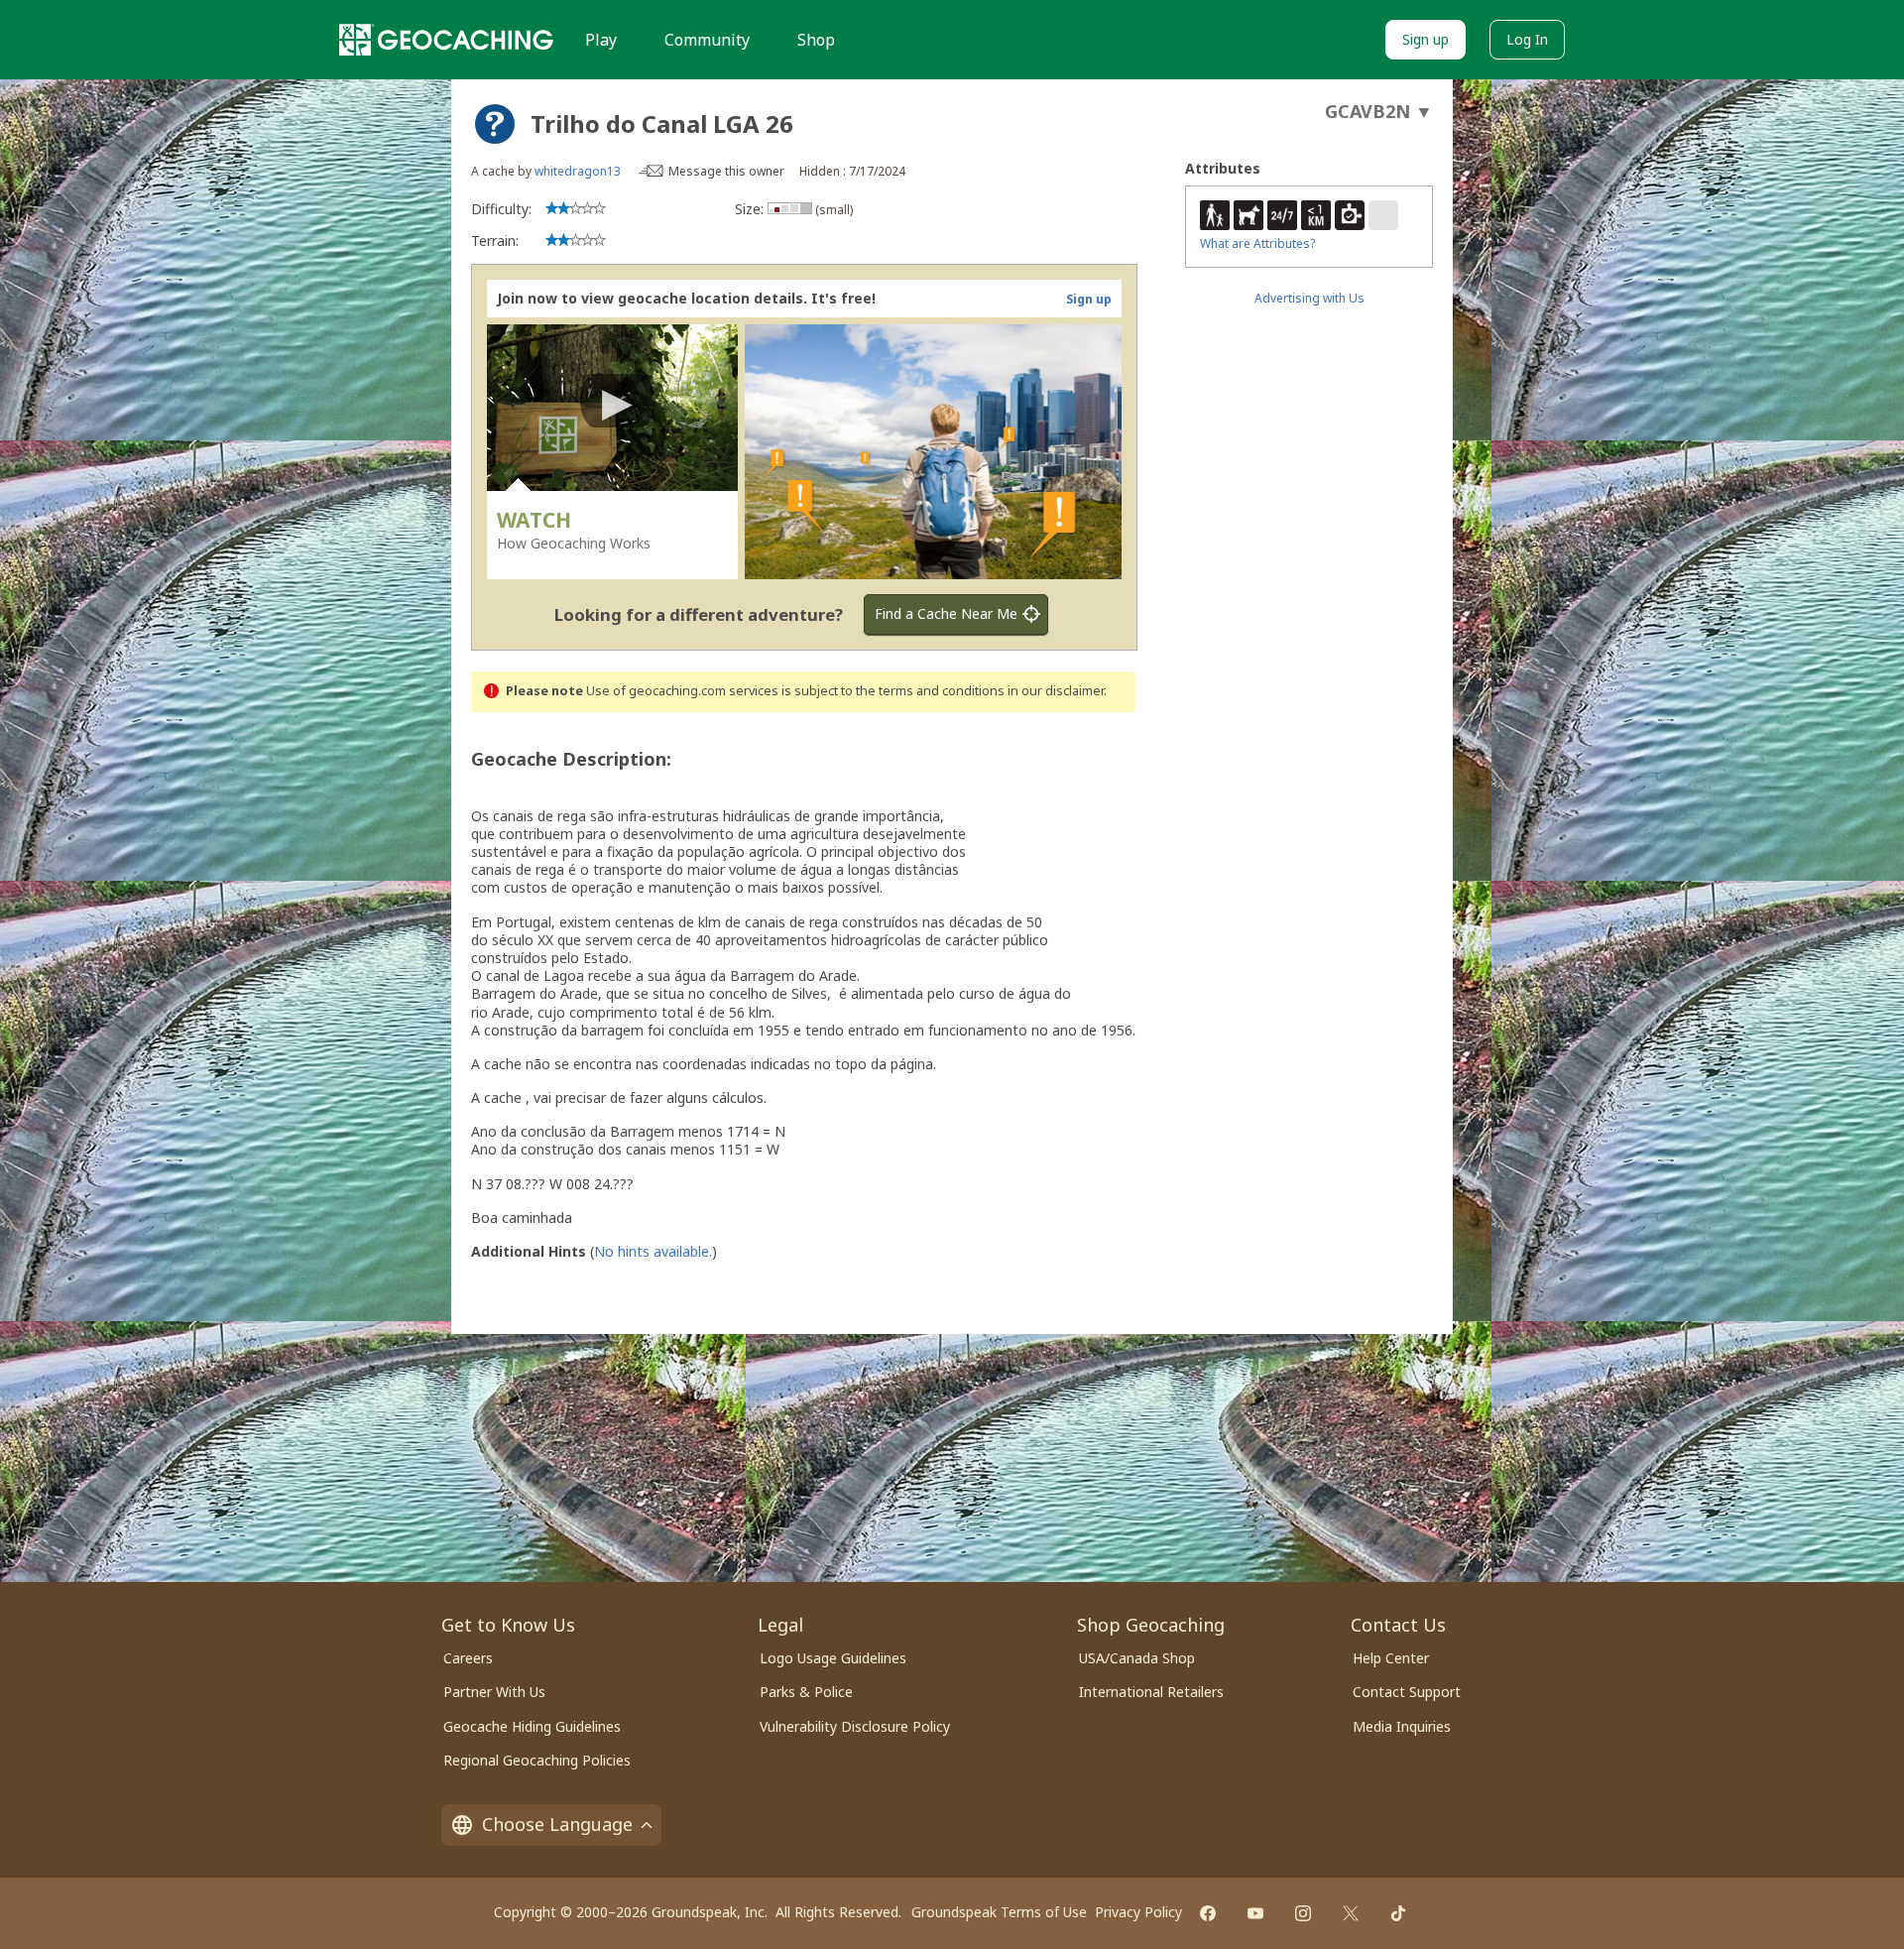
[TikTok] (1398, 1913)
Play (601, 40)
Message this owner (726, 171)
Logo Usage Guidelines (833, 1658)
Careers (468, 1658)
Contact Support (1407, 1692)
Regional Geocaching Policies (537, 1760)
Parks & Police (806, 1692)
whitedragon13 (578, 171)
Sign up (1426, 39)
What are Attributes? (1257, 244)
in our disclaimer (1056, 691)
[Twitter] (1351, 1913)
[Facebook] (1208, 1913)
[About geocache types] (495, 124)
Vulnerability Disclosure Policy (855, 1726)
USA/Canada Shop (1137, 1658)
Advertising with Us (1309, 298)
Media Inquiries (1402, 1726)
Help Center (1391, 1658)
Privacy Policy (1138, 1912)
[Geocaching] (446, 40)
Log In (1527, 39)
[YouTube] (1255, 1913)
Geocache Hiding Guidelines (532, 1726)
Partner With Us (494, 1692)
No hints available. (653, 1251)
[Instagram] (1303, 1913)
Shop (816, 40)
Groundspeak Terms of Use (999, 1912)
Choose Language (557, 1824)
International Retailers (1151, 1692)
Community (707, 40)
